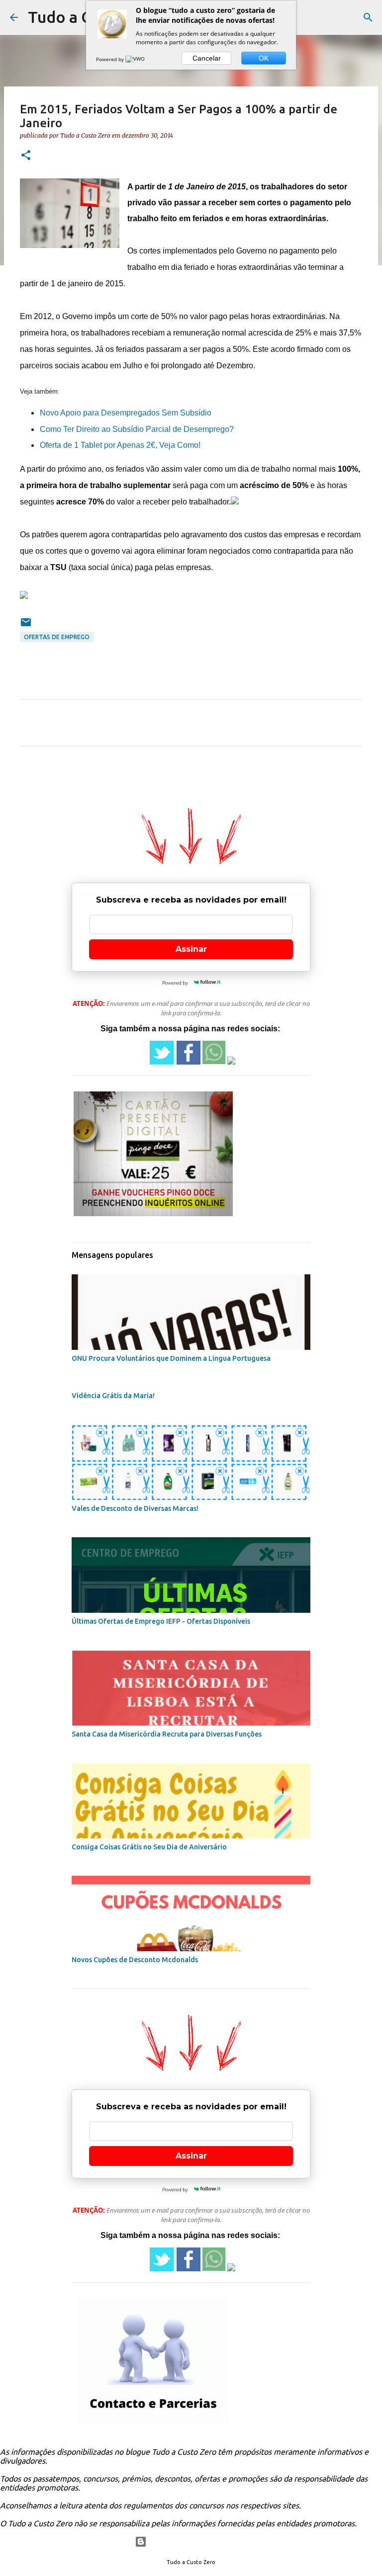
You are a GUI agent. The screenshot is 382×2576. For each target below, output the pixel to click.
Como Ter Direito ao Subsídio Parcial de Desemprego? (137, 429)
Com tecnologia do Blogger (197, 2542)
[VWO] (136, 59)
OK (264, 58)
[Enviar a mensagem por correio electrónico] (26, 626)
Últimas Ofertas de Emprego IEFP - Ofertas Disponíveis (161, 1621)
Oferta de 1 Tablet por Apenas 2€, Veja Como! (120, 445)
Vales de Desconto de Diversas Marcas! (135, 1508)
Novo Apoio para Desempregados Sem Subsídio (126, 413)
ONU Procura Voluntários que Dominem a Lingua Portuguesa (171, 1358)
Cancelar (207, 58)
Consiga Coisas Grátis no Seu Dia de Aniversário (149, 1847)
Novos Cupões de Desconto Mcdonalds (135, 1960)
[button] (26, 156)
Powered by (111, 59)
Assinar (191, 949)
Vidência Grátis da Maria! (113, 1396)
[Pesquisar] (368, 17)
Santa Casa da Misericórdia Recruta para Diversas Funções (167, 1734)
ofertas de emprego (57, 637)
